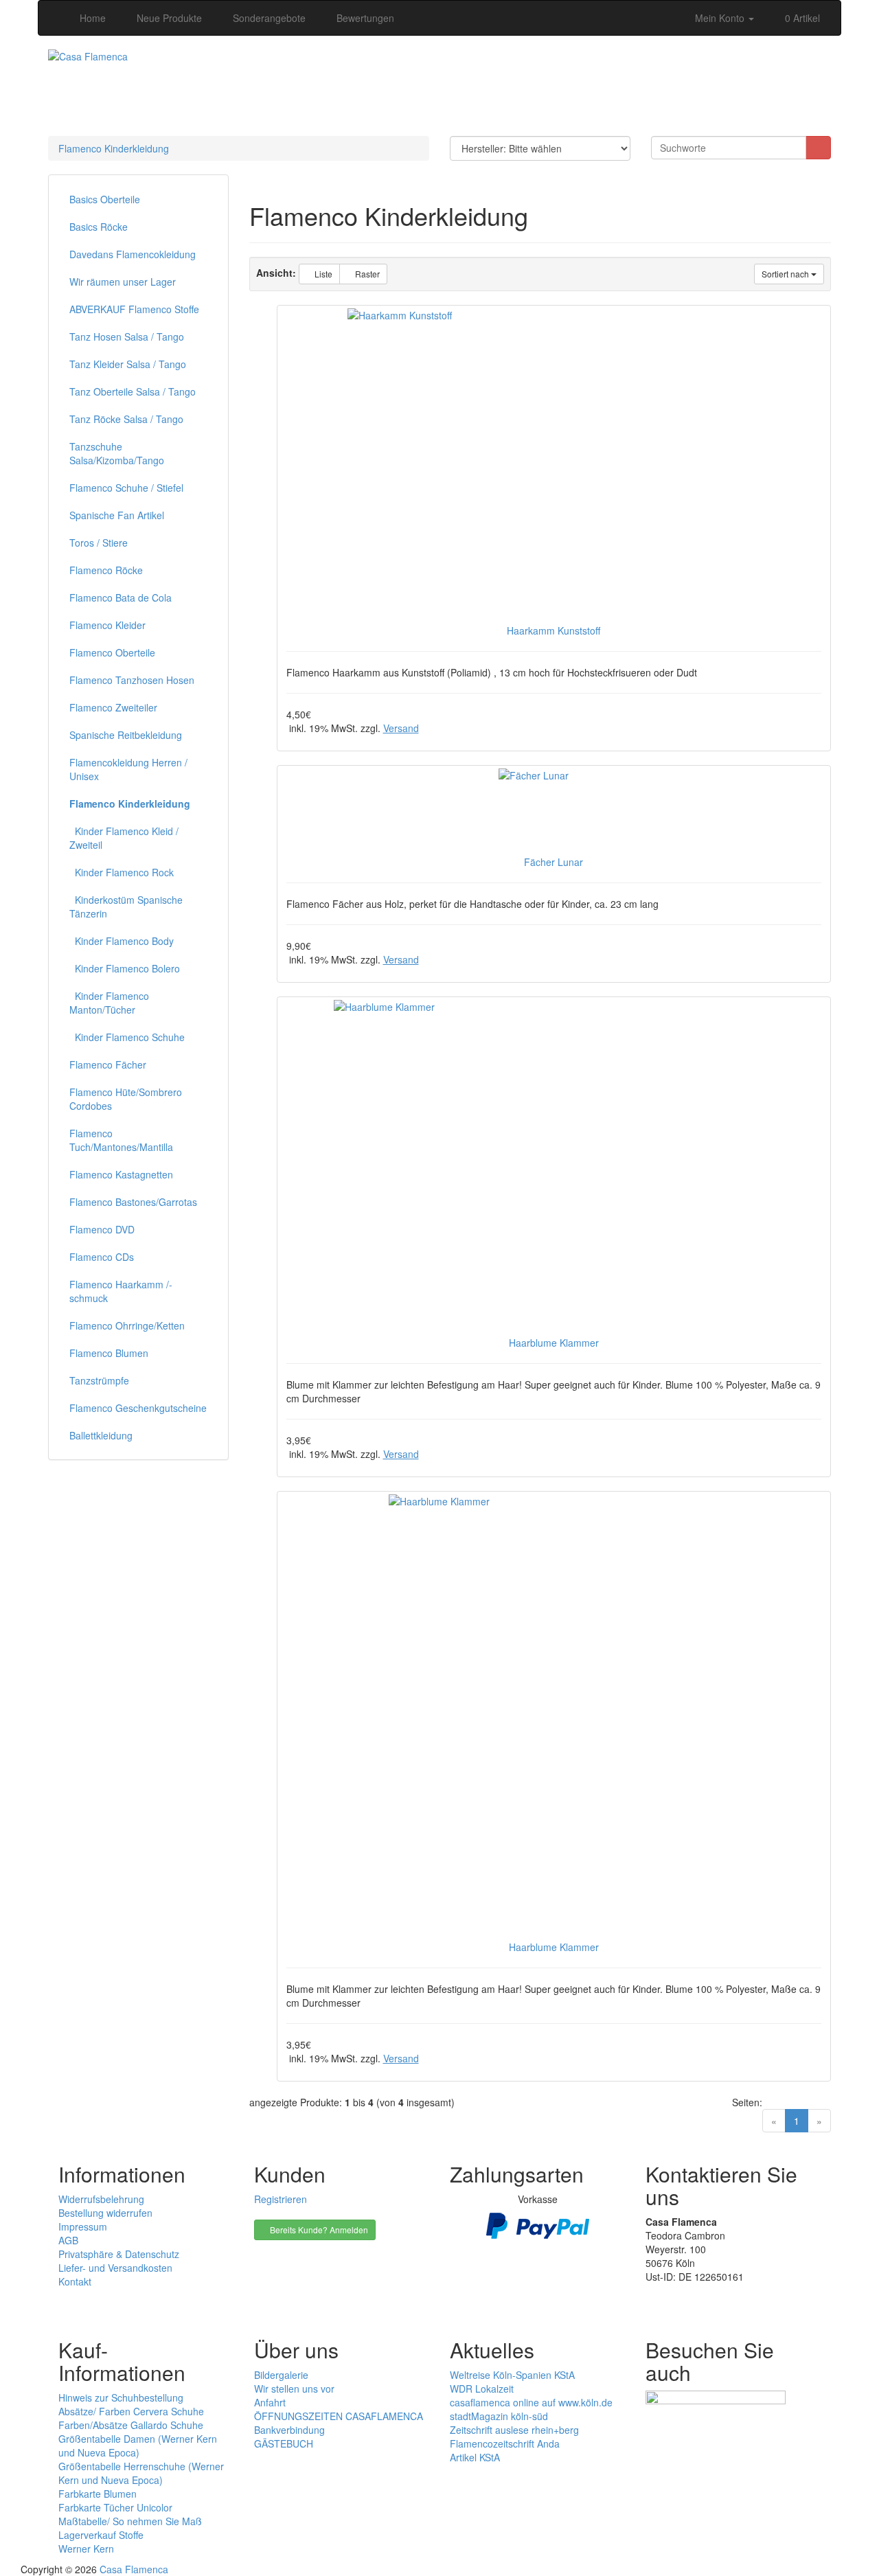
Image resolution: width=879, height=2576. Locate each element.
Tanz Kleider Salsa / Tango (128, 364)
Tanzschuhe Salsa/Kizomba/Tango (117, 453)
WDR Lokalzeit (482, 2389)
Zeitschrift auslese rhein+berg (514, 2430)
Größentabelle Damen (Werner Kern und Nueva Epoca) (138, 2446)
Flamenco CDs (102, 1257)
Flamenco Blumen (109, 1353)
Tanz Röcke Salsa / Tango (126, 419)
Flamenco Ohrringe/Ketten (127, 1325)
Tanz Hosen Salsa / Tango (127, 337)
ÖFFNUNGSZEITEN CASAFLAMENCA (339, 2416)
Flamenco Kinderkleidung (114, 148)
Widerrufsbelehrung (101, 2199)
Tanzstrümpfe (99, 1380)
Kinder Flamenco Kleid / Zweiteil (124, 838)
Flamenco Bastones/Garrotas (133, 1202)
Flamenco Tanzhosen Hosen (132, 680)
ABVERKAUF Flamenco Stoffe (134, 309)
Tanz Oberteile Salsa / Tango (133, 391)
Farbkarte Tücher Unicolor (115, 2507)
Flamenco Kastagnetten (121, 1174)
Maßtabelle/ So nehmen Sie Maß (130, 2521)
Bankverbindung (289, 2430)
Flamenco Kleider (107, 625)
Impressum (83, 2226)
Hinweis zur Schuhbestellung (121, 2397)
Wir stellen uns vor (294, 2389)
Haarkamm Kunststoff (553, 630)
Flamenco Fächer (108, 1064)
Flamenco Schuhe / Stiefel (126, 488)
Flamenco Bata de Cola (121, 597)
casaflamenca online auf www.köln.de (531, 2402)
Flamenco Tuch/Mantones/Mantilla (121, 1140)
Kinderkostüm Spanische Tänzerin (126, 907)
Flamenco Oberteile (112, 652)
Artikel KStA (475, 2457)
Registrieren (281, 2199)
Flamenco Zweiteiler (113, 707)
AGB (68, 2240)
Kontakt (75, 2281)
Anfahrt (270, 2402)
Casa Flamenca (134, 2569)
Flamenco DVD (102, 1229)
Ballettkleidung (101, 1435)
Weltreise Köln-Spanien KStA (512, 2375)
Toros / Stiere (99, 543)
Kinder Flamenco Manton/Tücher (109, 1003)
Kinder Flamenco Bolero (125, 968)
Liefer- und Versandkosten (115, 2268)
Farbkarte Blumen (98, 2494)
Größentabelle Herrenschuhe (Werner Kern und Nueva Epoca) (141, 2473)
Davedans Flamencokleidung (133, 254)
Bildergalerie (281, 2375)
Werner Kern (86, 2549)
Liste (322, 274)
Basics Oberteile (105, 199)
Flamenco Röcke (106, 570)
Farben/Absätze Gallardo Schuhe (131, 2425)
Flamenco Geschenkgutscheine (138, 1408)
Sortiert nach (786, 274)
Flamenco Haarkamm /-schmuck (121, 1291)
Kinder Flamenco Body (122, 941)
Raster (366, 274)
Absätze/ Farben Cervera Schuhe (131, 2411)
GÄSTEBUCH (284, 2443)
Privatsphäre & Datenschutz (119, 2254)
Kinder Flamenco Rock (122, 872)
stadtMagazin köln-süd (499, 2416)
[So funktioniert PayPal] (538, 2224)
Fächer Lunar (553, 862)
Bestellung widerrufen (105, 2213)
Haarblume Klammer (554, 1343)
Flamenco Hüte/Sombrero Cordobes (126, 1099)
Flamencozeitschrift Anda (505, 2443)
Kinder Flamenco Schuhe (127, 1037)
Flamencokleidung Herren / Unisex (128, 769)
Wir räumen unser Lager (123, 282)
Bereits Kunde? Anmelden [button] (318, 2230)
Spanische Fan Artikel (117, 515)
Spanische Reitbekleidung (126, 735)
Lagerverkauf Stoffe (101, 2535)
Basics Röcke (99, 227)
